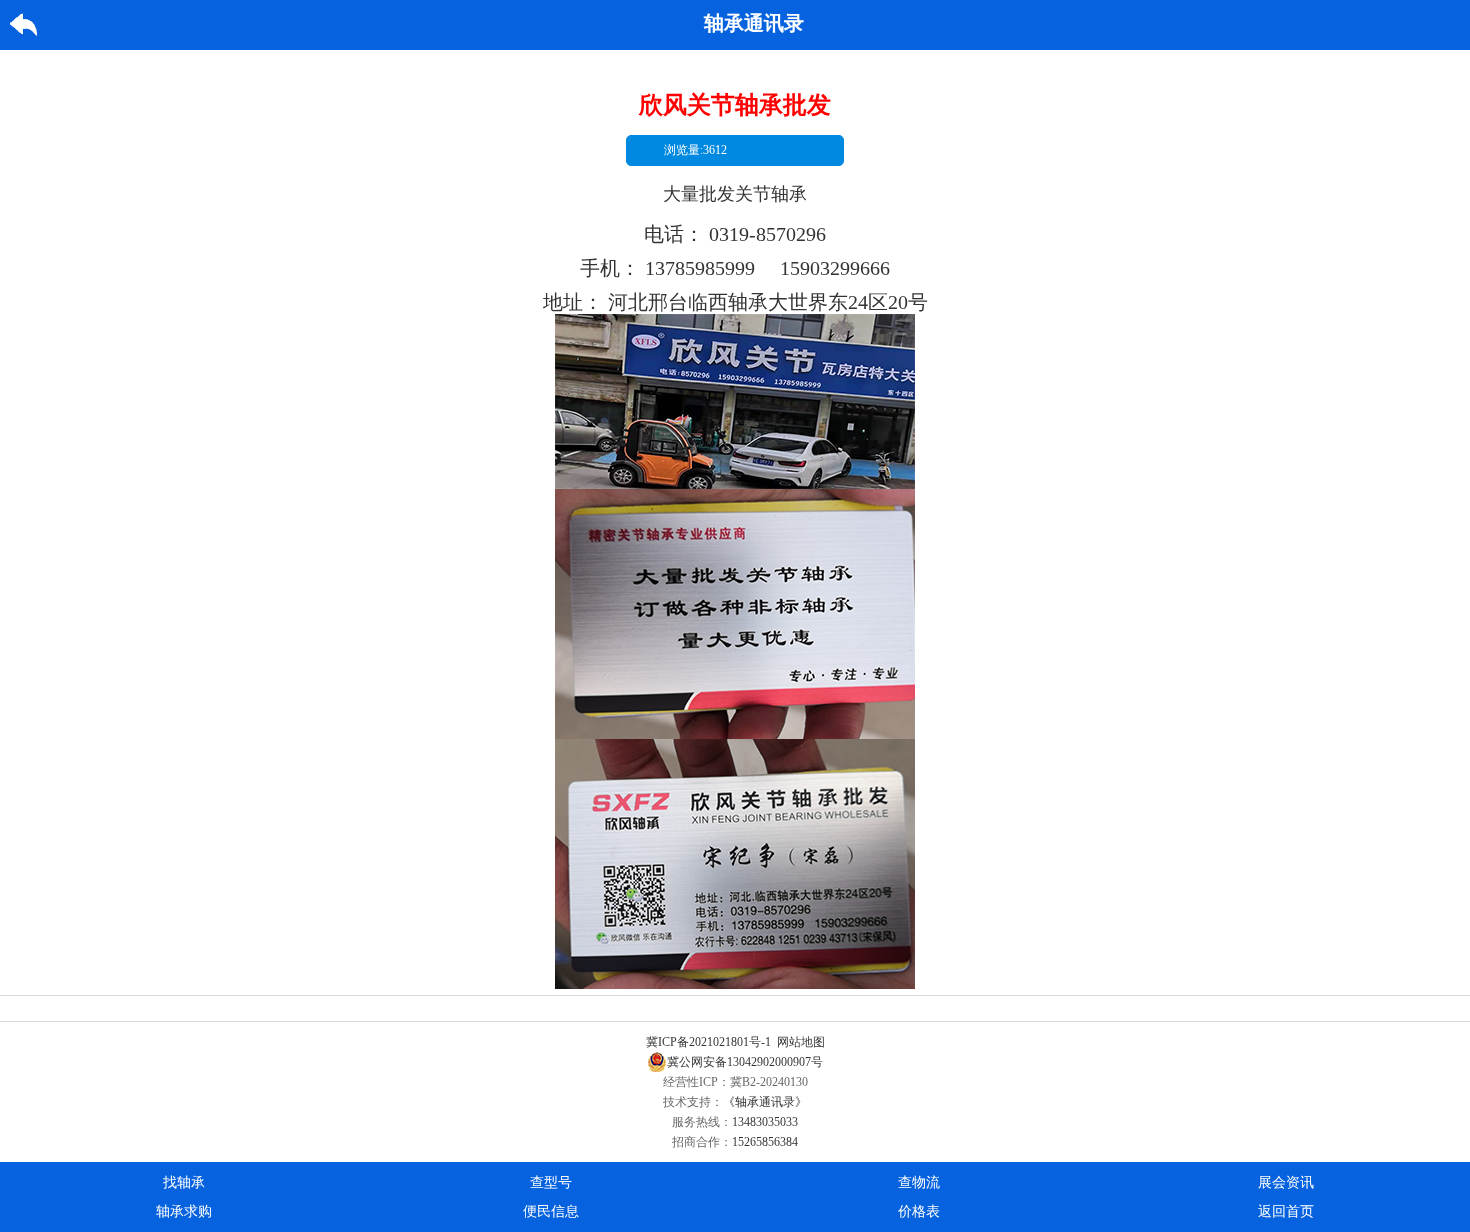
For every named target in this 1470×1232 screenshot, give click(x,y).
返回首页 (1286, 1211)
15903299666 (835, 268)
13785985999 (700, 268)
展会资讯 (1286, 1182)
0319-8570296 (767, 234)
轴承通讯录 (754, 23)
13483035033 (765, 1122)
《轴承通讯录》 (765, 1102)
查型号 (551, 1182)
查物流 (919, 1182)
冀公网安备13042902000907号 (745, 1062)
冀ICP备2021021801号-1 (708, 1042)
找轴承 (184, 1182)
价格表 (919, 1211)
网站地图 (801, 1042)
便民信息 (551, 1211)
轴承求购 (184, 1211)
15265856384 (765, 1142)
